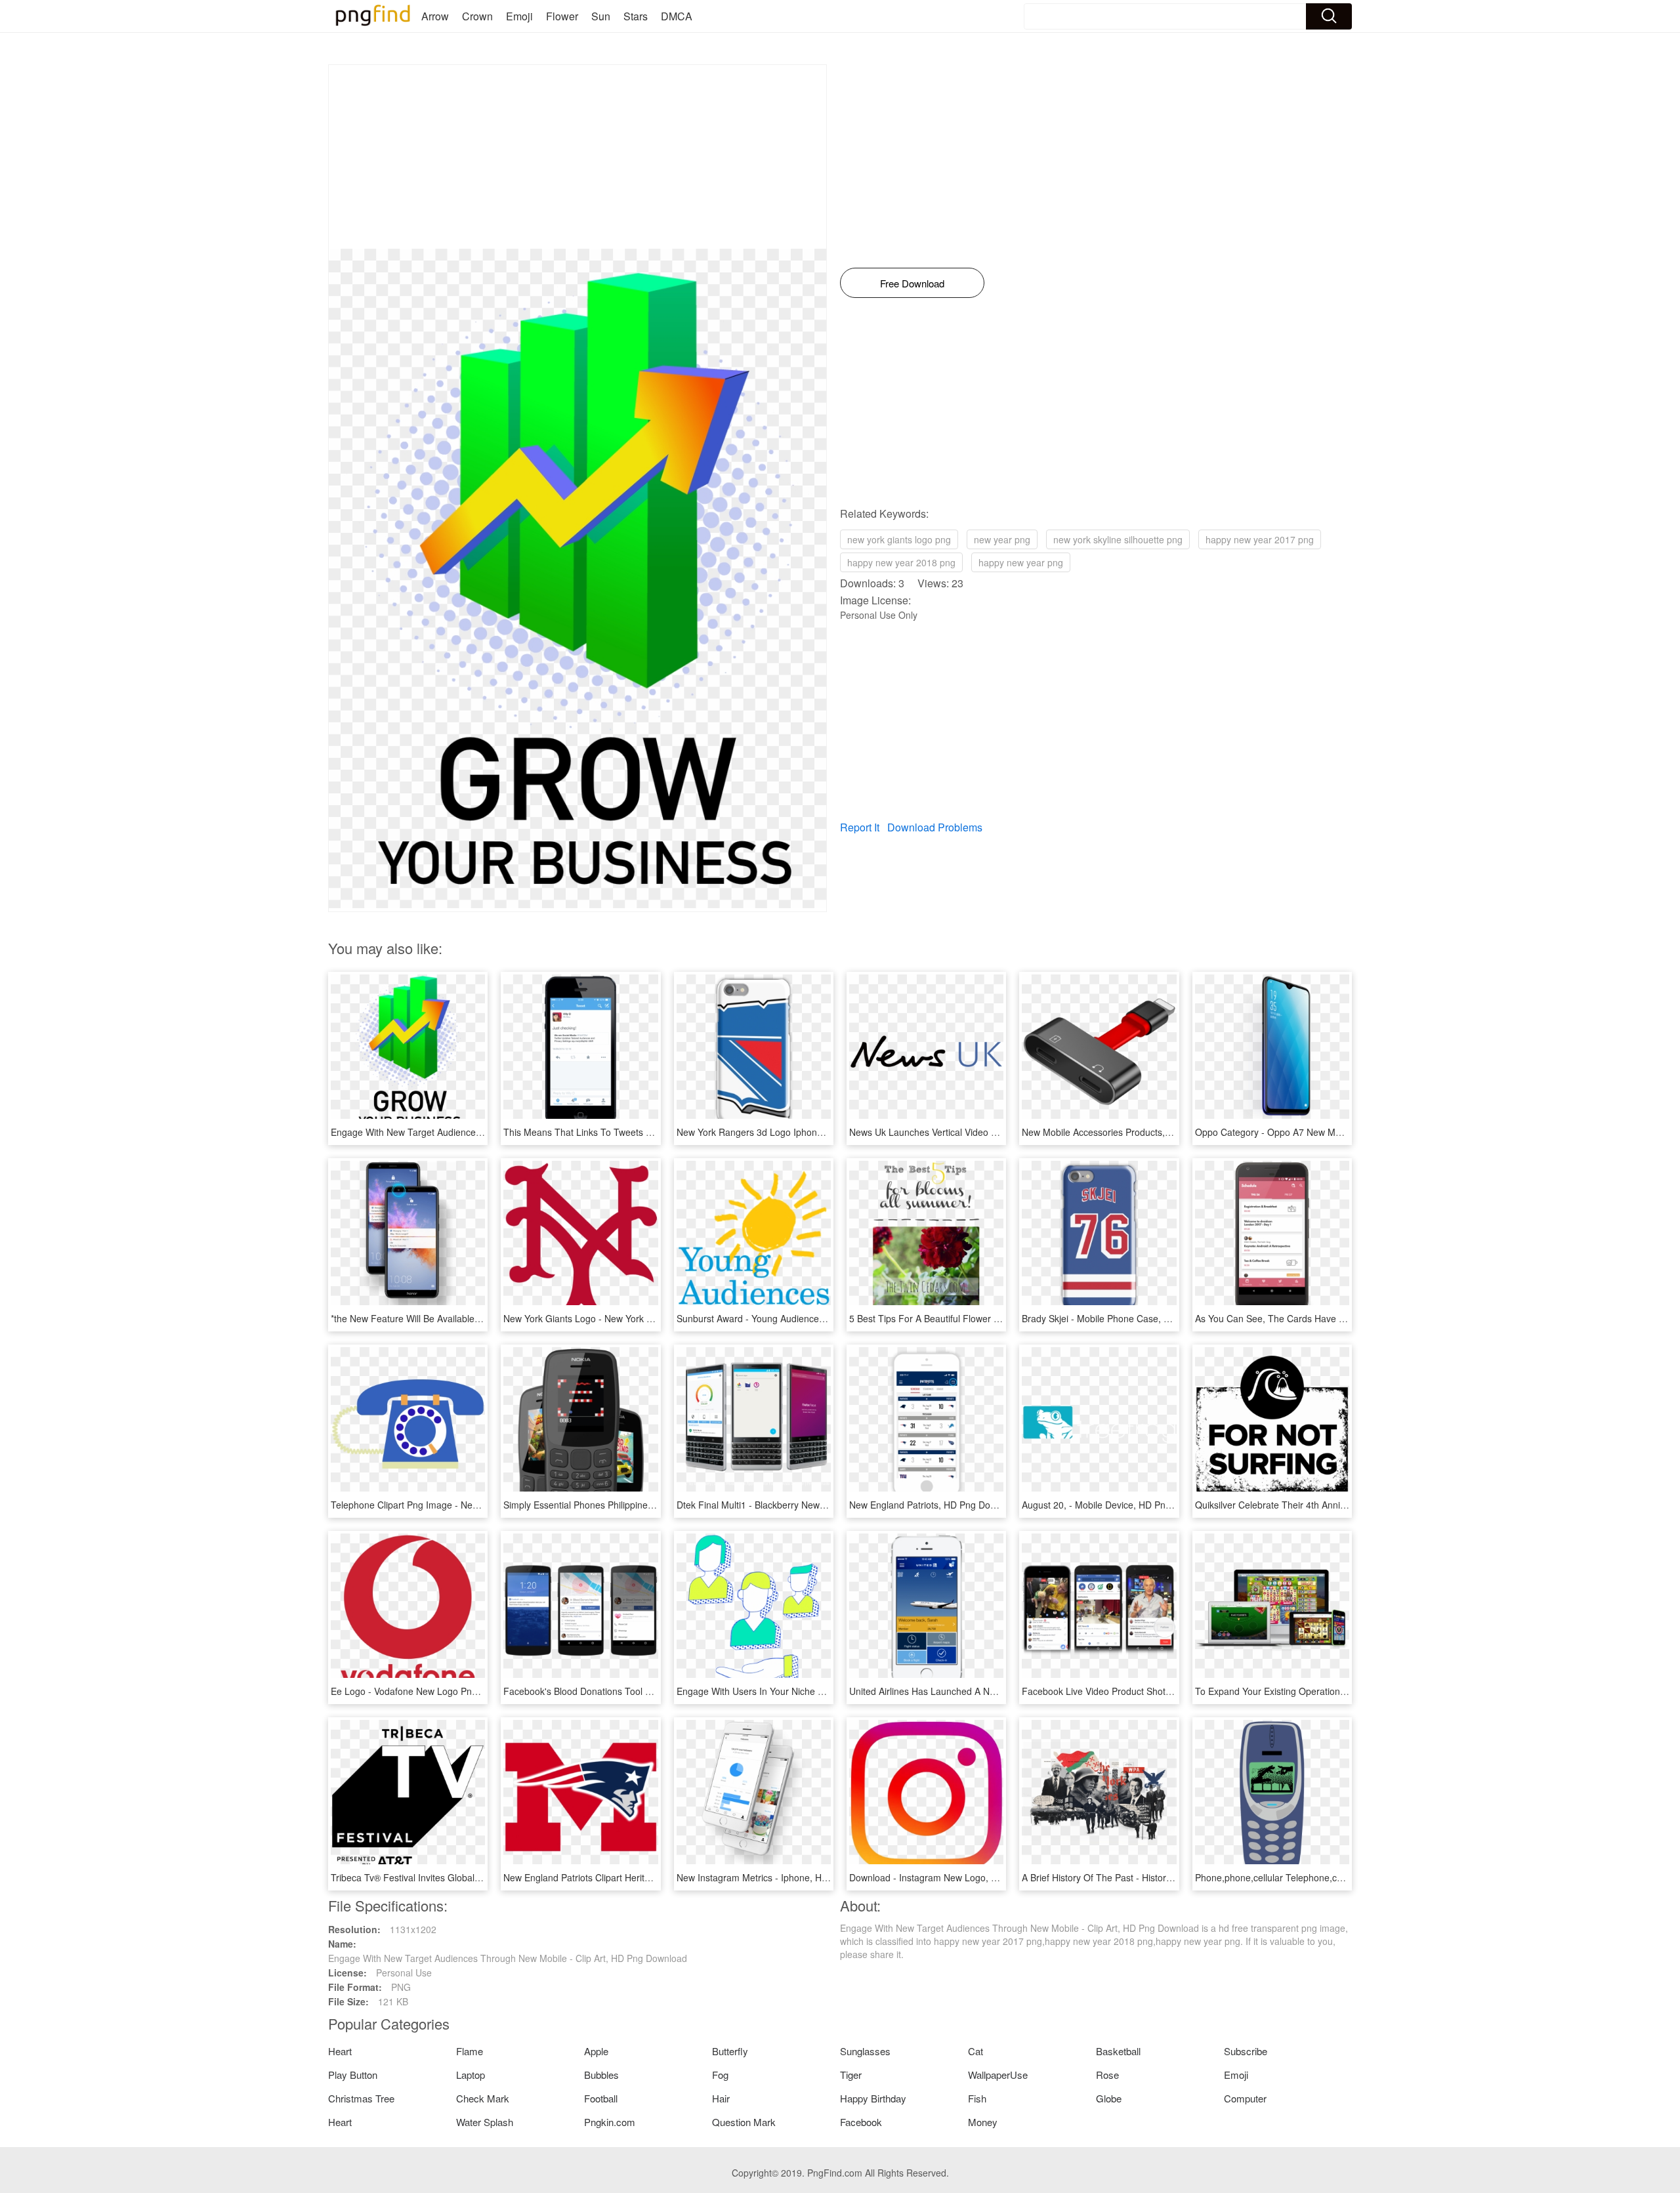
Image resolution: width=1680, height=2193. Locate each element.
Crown (477, 16)
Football (601, 2098)
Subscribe (1246, 2051)
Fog (720, 2075)
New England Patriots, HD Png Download (934, 1505)
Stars (636, 16)
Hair (721, 2098)
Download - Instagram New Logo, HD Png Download (958, 1877)
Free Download (912, 283)
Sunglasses (865, 2051)
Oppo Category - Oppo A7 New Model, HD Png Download (1315, 1132)
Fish (977, 2098)
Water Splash (485, 2122)
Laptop (471, 2075)
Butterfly (730, 2051)
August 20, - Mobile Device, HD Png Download (1118, 1505)
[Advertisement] (577, 157)
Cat (976, 2051)
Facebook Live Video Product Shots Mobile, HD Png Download (1152, 1691)
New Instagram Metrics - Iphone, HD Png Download (784, 1877)
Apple (596, 2051)
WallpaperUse (998, 2075)
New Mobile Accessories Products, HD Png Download (1133, 1132)
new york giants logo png (899, 539)
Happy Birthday (873, 2098)
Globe (1109, 2098)
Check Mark (483, 2098)
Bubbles (601, 2075)
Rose (1107, 2075)
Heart (340, 2051)
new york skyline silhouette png (1118, 539)
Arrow (435, 16)
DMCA (677, 16)
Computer (1245, 2098)
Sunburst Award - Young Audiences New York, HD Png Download (812, 1318)
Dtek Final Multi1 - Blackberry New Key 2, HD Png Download (802, 1505)
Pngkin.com (610, 2122)
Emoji (519, 16)
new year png (1002, 539)
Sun (601, 16)
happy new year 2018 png (901, 562)
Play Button (353, 2075)
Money (983, 2122)
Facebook (861, 2122)
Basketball (1118, 2051)
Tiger (851, 2075)
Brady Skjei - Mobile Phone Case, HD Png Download (1131, 1318)
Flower (562, 16)
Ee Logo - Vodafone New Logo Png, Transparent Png (441, 1691)
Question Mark (744, 2122)
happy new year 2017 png (1260, 539)
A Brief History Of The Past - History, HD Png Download (1137, 1877)
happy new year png (1021, 562)
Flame (470, 2051)
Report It (860, 827)
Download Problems (935, 827)
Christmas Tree (361, 2098)
